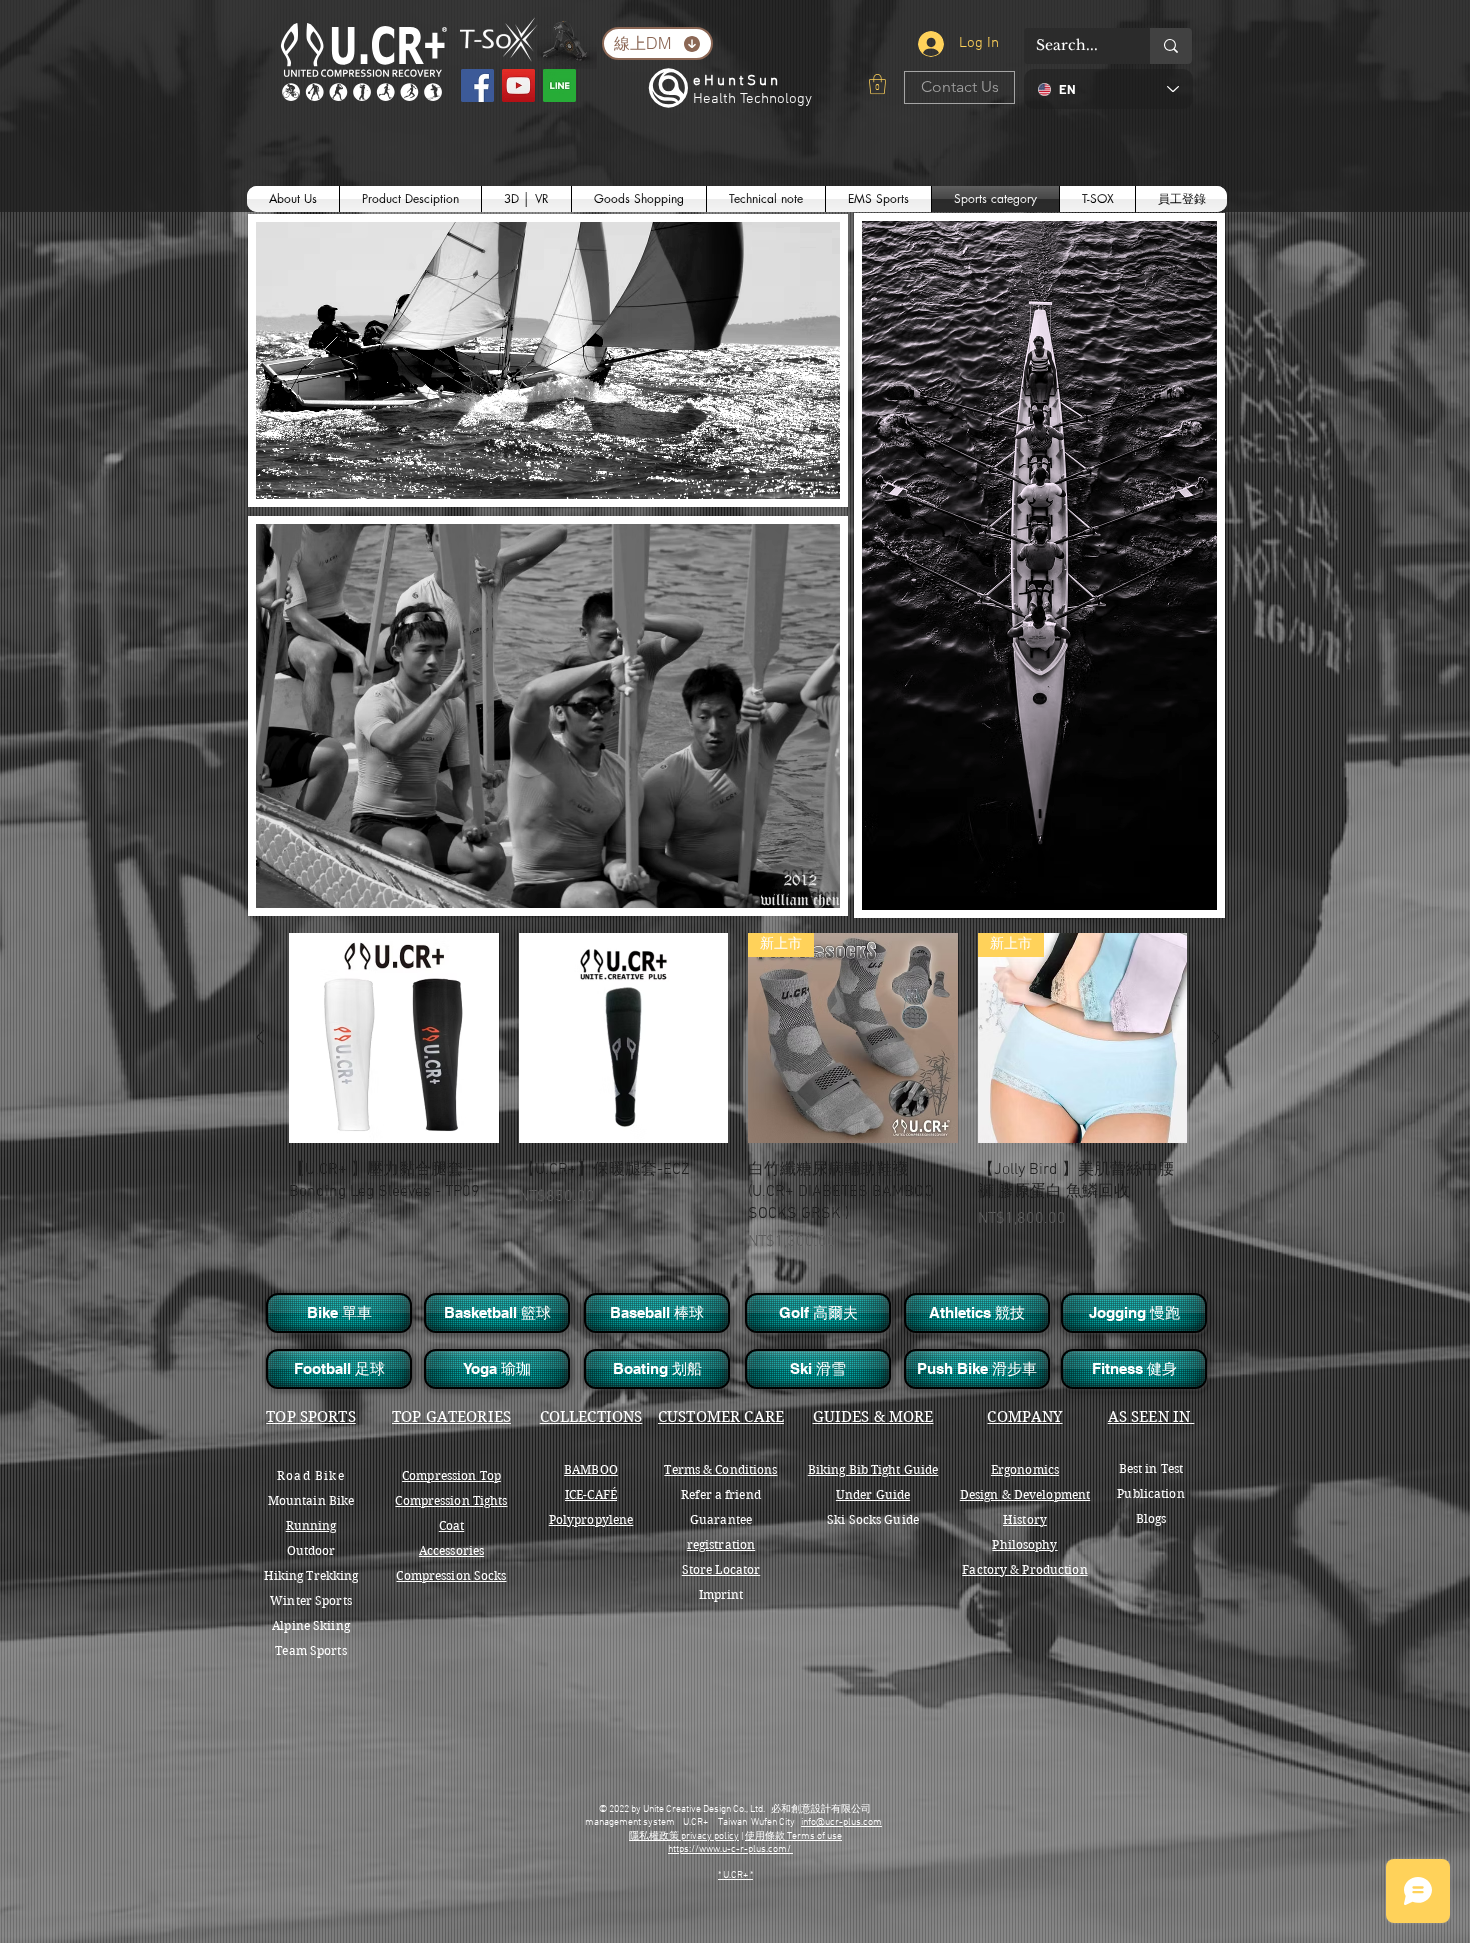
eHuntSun (737, 81)
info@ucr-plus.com (841, 1822)
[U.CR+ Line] (559, 85)
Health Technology (752, 99)
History (1025, 1519)
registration (721, 1544)
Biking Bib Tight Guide (873, 1469)
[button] (877, 84)
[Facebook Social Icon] (477, 85)
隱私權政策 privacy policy (684, 1836)
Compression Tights (451, 1500)
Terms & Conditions (720, 1469)
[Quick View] (394, 1038)
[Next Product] (1216, 1037)
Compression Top (451, 1475)
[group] (738, 1104)
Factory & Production (1024, 1569)
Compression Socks (451, 1575)
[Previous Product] (260, 1037)
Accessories (451, 1550)
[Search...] (1171, 46)
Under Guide (873, 1494)
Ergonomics (1025, 1469)
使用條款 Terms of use (793, 1836)
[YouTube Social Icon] (518, 85)
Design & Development (1025, 1494)
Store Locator (721, 1569)
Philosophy (1024, 1544)
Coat (451, 1525)
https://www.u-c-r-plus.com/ (730, 1849)
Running (311, 1525)
